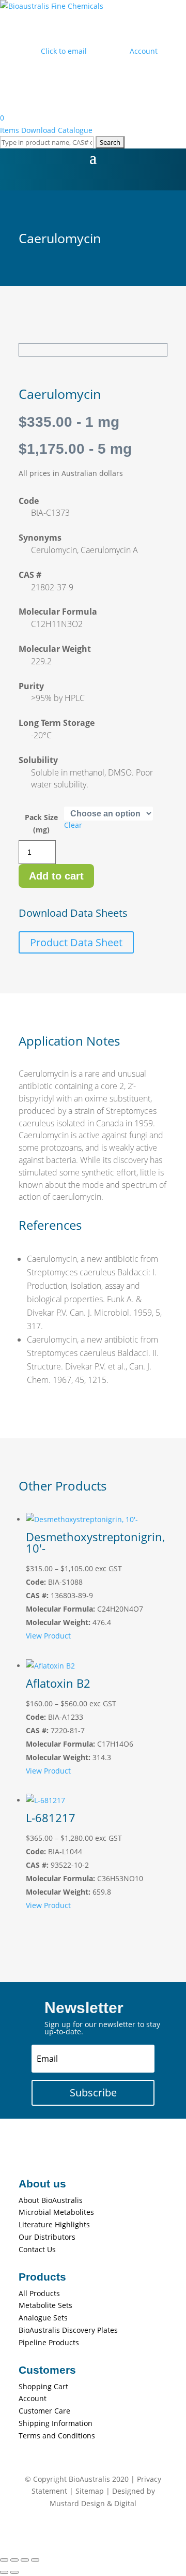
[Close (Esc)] (35, 2560)
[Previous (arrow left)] (4, 2572)
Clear (73, 825)
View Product (48, 1636)
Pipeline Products (49, 2342)
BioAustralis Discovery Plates (68, 2330)
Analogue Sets (43, 2318)
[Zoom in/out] (4, 2560)
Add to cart (56, 876)
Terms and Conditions (57, 2436)
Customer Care (44, 2411)
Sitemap (90, 2491)
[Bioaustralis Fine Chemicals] (52, 6)
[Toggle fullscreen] (14, 2560)
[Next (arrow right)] (14, 2572)
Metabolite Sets (45, 2305)
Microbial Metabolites (56, 2212)
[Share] (25, 2560)
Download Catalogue (57, 130)
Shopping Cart (43, 2386)
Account (33, 2398)
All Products (39, 2293)
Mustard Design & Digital (93, 2503)
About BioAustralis (51, 2200)
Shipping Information (56, 2423)
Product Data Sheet (76, 942)
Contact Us (37, 2249)
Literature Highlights (54, 2224)
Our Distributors (47, 2237)
